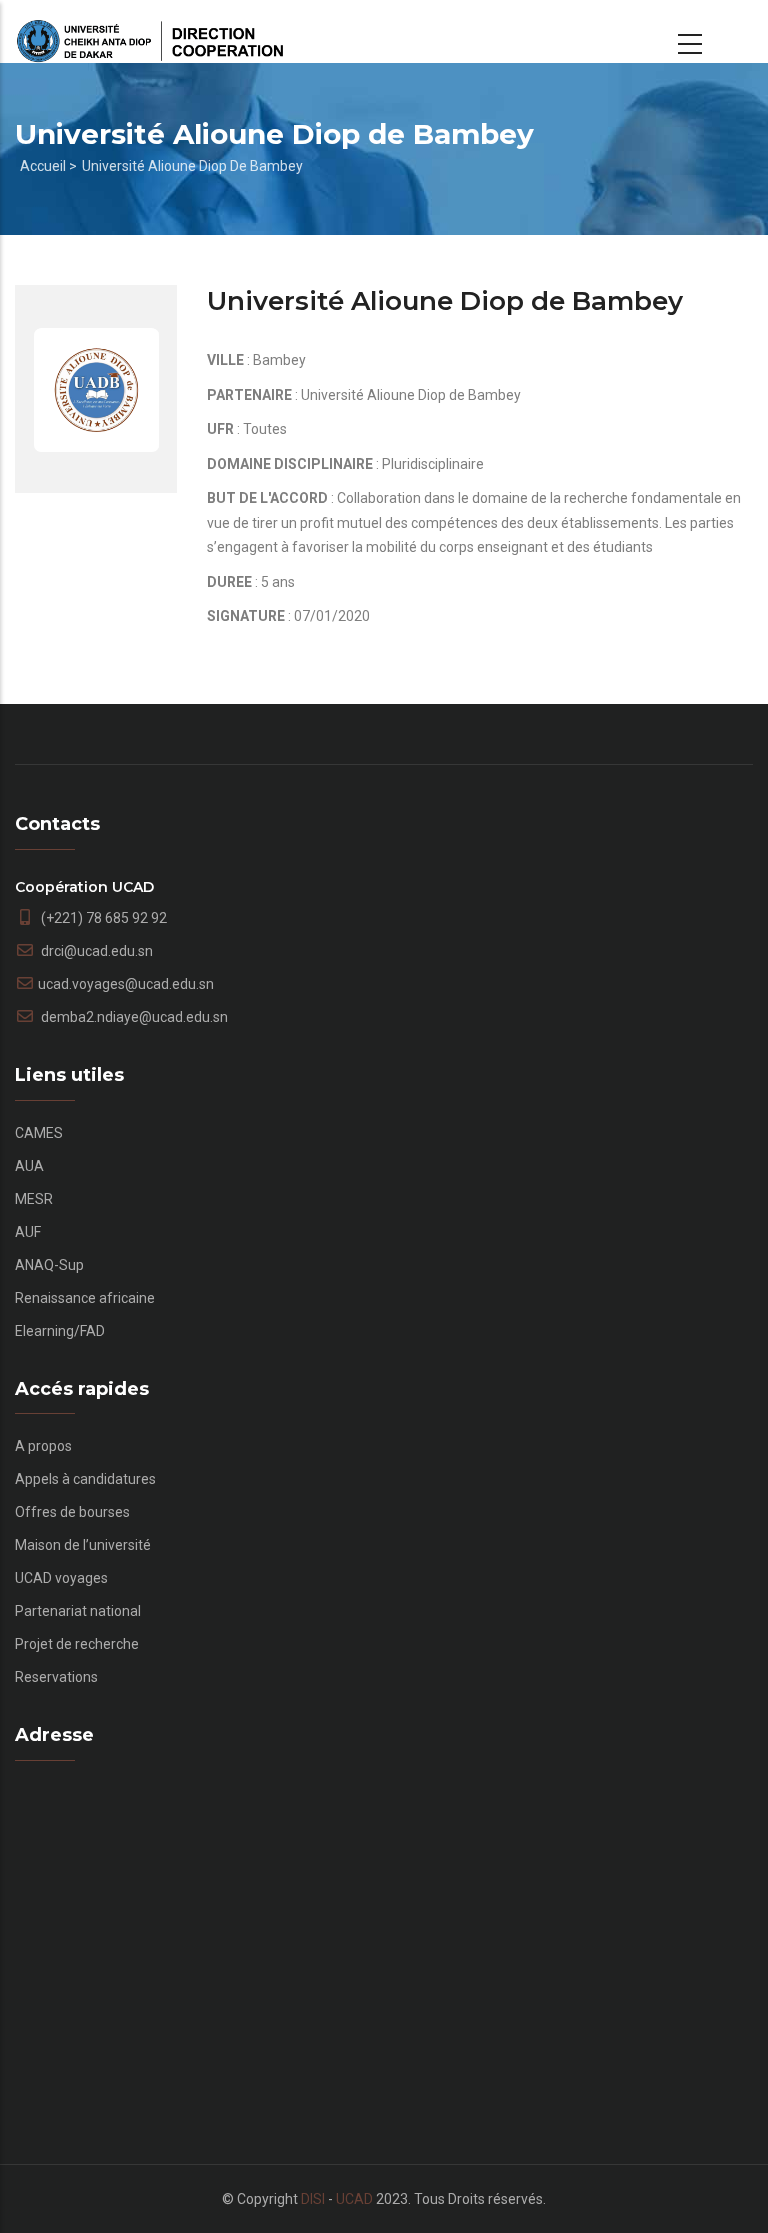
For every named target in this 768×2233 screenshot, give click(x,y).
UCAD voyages (61, 1578)
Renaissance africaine (85, 1298)
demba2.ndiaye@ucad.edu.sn (133, 1017)
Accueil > (48, 166)
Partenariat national (78, 1611)
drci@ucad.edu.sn (95, 951)
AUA (29, 1166)
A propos (43, 1446)
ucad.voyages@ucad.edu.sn (126, 984)
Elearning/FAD (60, 1331)
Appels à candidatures (85, 1479)
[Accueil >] (150, 32)
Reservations (56, 1677)
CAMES (39, 1133)
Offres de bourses (72, 1512)
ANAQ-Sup (49, 1265)
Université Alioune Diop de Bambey (192, 166)
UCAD (354, 2199)
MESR (34, 1199)
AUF (28, 1232)
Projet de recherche (77, 1644)
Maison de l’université (83, 1545)
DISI (313, 2199)
